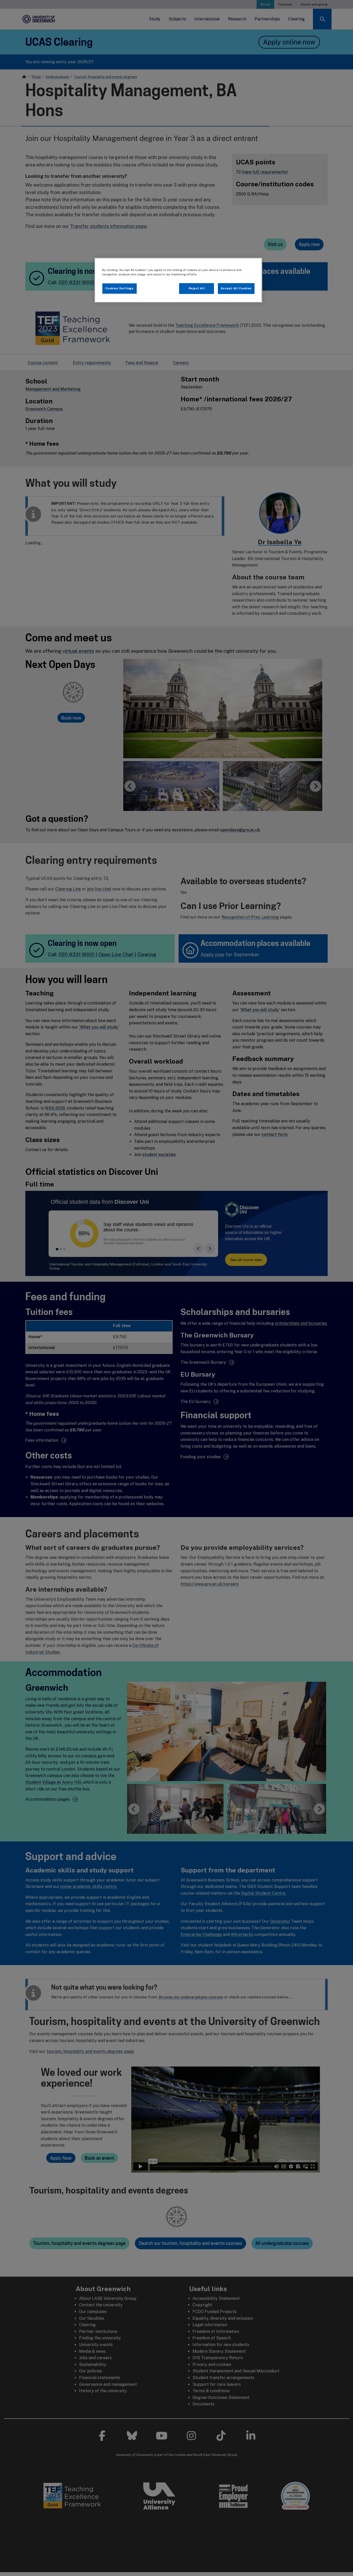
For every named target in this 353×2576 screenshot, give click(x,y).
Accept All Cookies (236, 288)
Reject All (197, 288)
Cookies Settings (119, 288)
